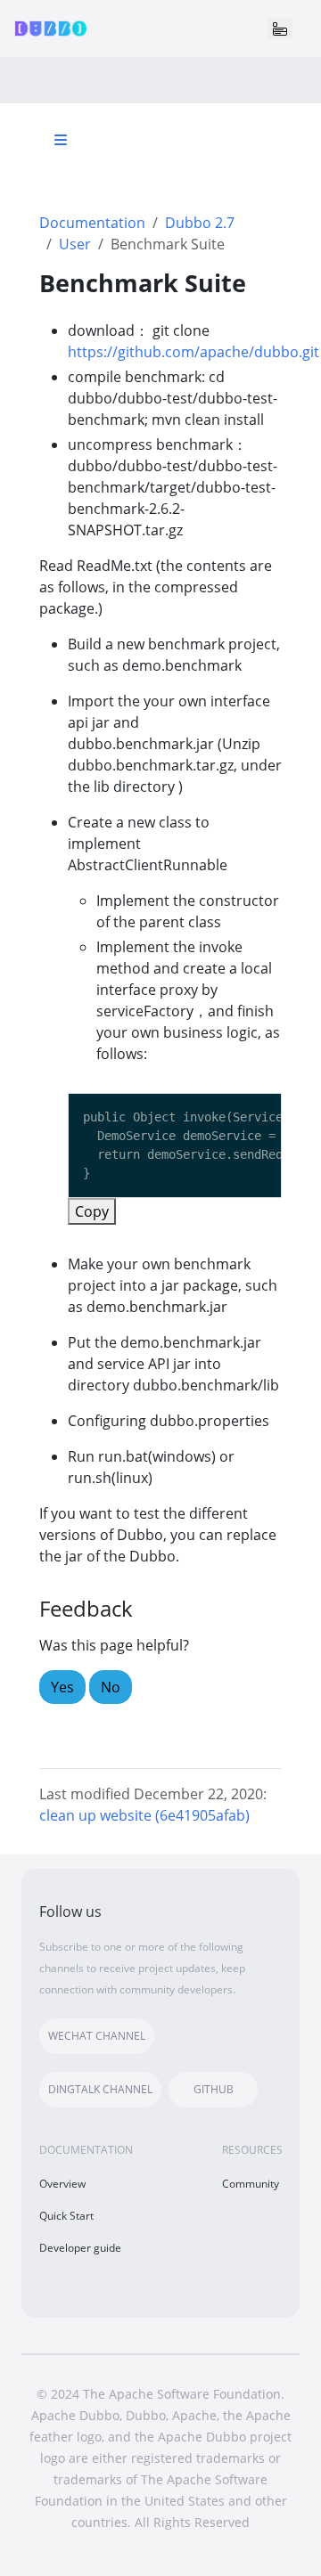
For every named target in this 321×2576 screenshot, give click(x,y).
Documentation (92, 223)
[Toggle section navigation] (61, 140)
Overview (62, 2184)
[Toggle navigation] (280, 29)
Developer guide (80, 2248)
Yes (62, 1687)
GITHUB (214, 2089)
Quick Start (66, 2216)
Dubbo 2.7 (200, 223)
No (111, 1687)
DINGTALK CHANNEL (100, 2089)
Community (251, 2184)
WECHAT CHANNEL (97, 2036)
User (75, 244)
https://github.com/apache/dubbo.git (193, 352)
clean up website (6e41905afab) (144, 1815)
